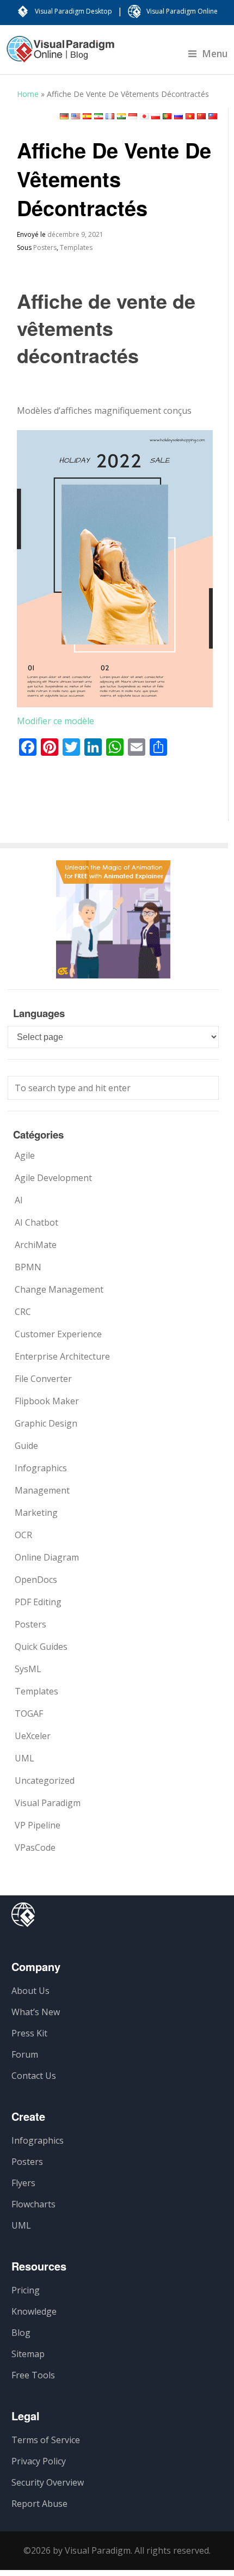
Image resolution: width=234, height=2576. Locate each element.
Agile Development (53, 1178)
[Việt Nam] (190, 116)
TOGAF (29, 1714)
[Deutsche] (64, 116)
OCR (23, 1535)
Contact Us (34, 2076)
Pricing (26, 2290)
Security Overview (48, 2482)
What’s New (36, 2012)
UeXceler (33, 1736)
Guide (26, 1446)
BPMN (28, 1267)
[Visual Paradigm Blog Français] (60, 54)
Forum (25, 2054)
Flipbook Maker (47, 1401)
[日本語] (144, 116)
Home (28, 94)
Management (42, 1490)
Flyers (23, 2183)
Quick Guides (41, 1647)
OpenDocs (36, 1580)
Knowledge (34, 2311)
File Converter (43, 1379)
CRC (23, 1312)
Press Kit (29, 2033)
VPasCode (35, 1847)
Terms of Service (46, 2440)
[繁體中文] (213, 116)
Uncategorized (45, 1780)
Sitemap (28, 2354)
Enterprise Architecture (62, 1356)
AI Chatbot (36, 1222)
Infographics (41, 1468)
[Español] (87, 116)
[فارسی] (98, 116)
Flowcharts (33, 2204)
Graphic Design (46, 1423)
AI (19, 1200)
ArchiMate (36, 1245)
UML (24, 1758)
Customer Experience (58, 1334)
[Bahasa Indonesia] (133, 116)
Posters (45, 247)
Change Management (59, 1289)
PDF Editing (38, 1602)
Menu (215, 53)
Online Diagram (47, 1557)
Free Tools (33, 2375)
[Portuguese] (167, 116)
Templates (76, 247)
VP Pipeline (38, 1825)
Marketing (36, 1513)
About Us (30, 1991)
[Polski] (156, 116)
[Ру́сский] (178, 116)
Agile (25, 1155)
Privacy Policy (39, 2461)
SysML (28, 1669)
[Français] (110, 116)
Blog (21, 2333)
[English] (76, 116)
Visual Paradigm (48, 1803)
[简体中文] (201, 116)
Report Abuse (39, 2504)
